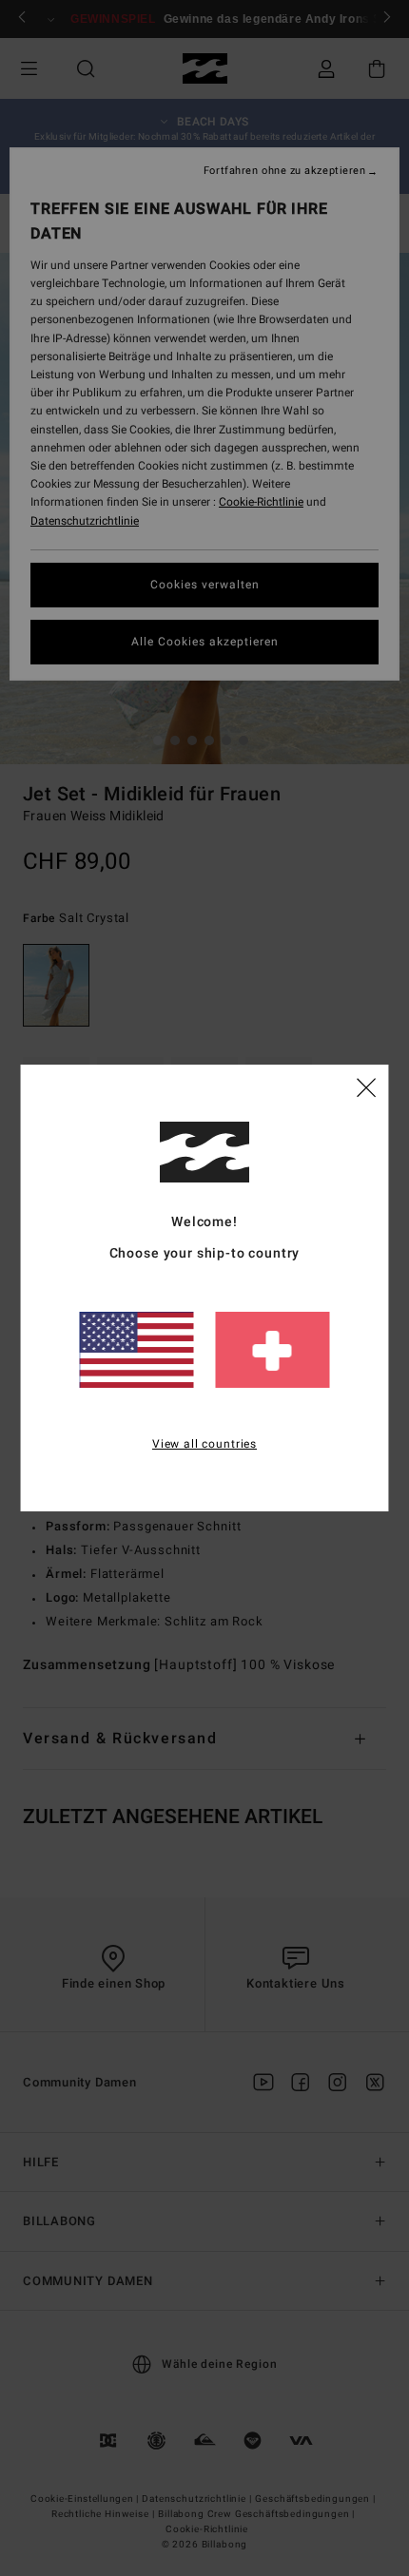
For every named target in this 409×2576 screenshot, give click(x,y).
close (366, 1086)
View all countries (204, 1444)
